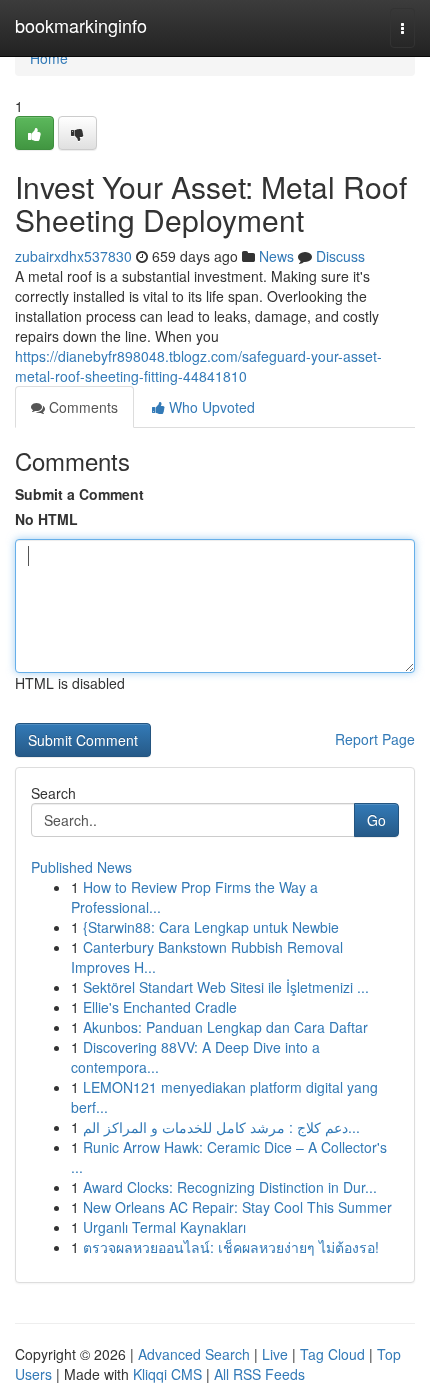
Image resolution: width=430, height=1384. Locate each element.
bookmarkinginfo (81, 25)
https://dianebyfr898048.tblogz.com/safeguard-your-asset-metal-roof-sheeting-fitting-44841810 (198, 366)
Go (376, 820)
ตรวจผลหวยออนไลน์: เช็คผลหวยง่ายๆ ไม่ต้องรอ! (231, 1247)
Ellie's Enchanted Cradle (160, 1007)
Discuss (340, 256)
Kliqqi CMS (167, 1374)
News (276, 256)
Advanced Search (194, 1354)
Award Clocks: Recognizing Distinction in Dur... (230, 1187)
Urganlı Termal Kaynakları (164, 1227)
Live (275, 1354)
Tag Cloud (332, 1354)
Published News (81, 867)
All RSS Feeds (259, 1374)
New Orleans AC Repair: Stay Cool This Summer (237, 1207)
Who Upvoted (210, 407)
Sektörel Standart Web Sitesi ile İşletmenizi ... (226, 987)
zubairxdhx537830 (73, 256)
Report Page (375, 739)
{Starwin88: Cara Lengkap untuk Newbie (211, 927)
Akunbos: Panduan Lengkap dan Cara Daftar (225, 1027)
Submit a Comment (79, 494)
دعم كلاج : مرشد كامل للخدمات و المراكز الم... (221, 1127)
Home (49, 58)
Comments (81, 407)
